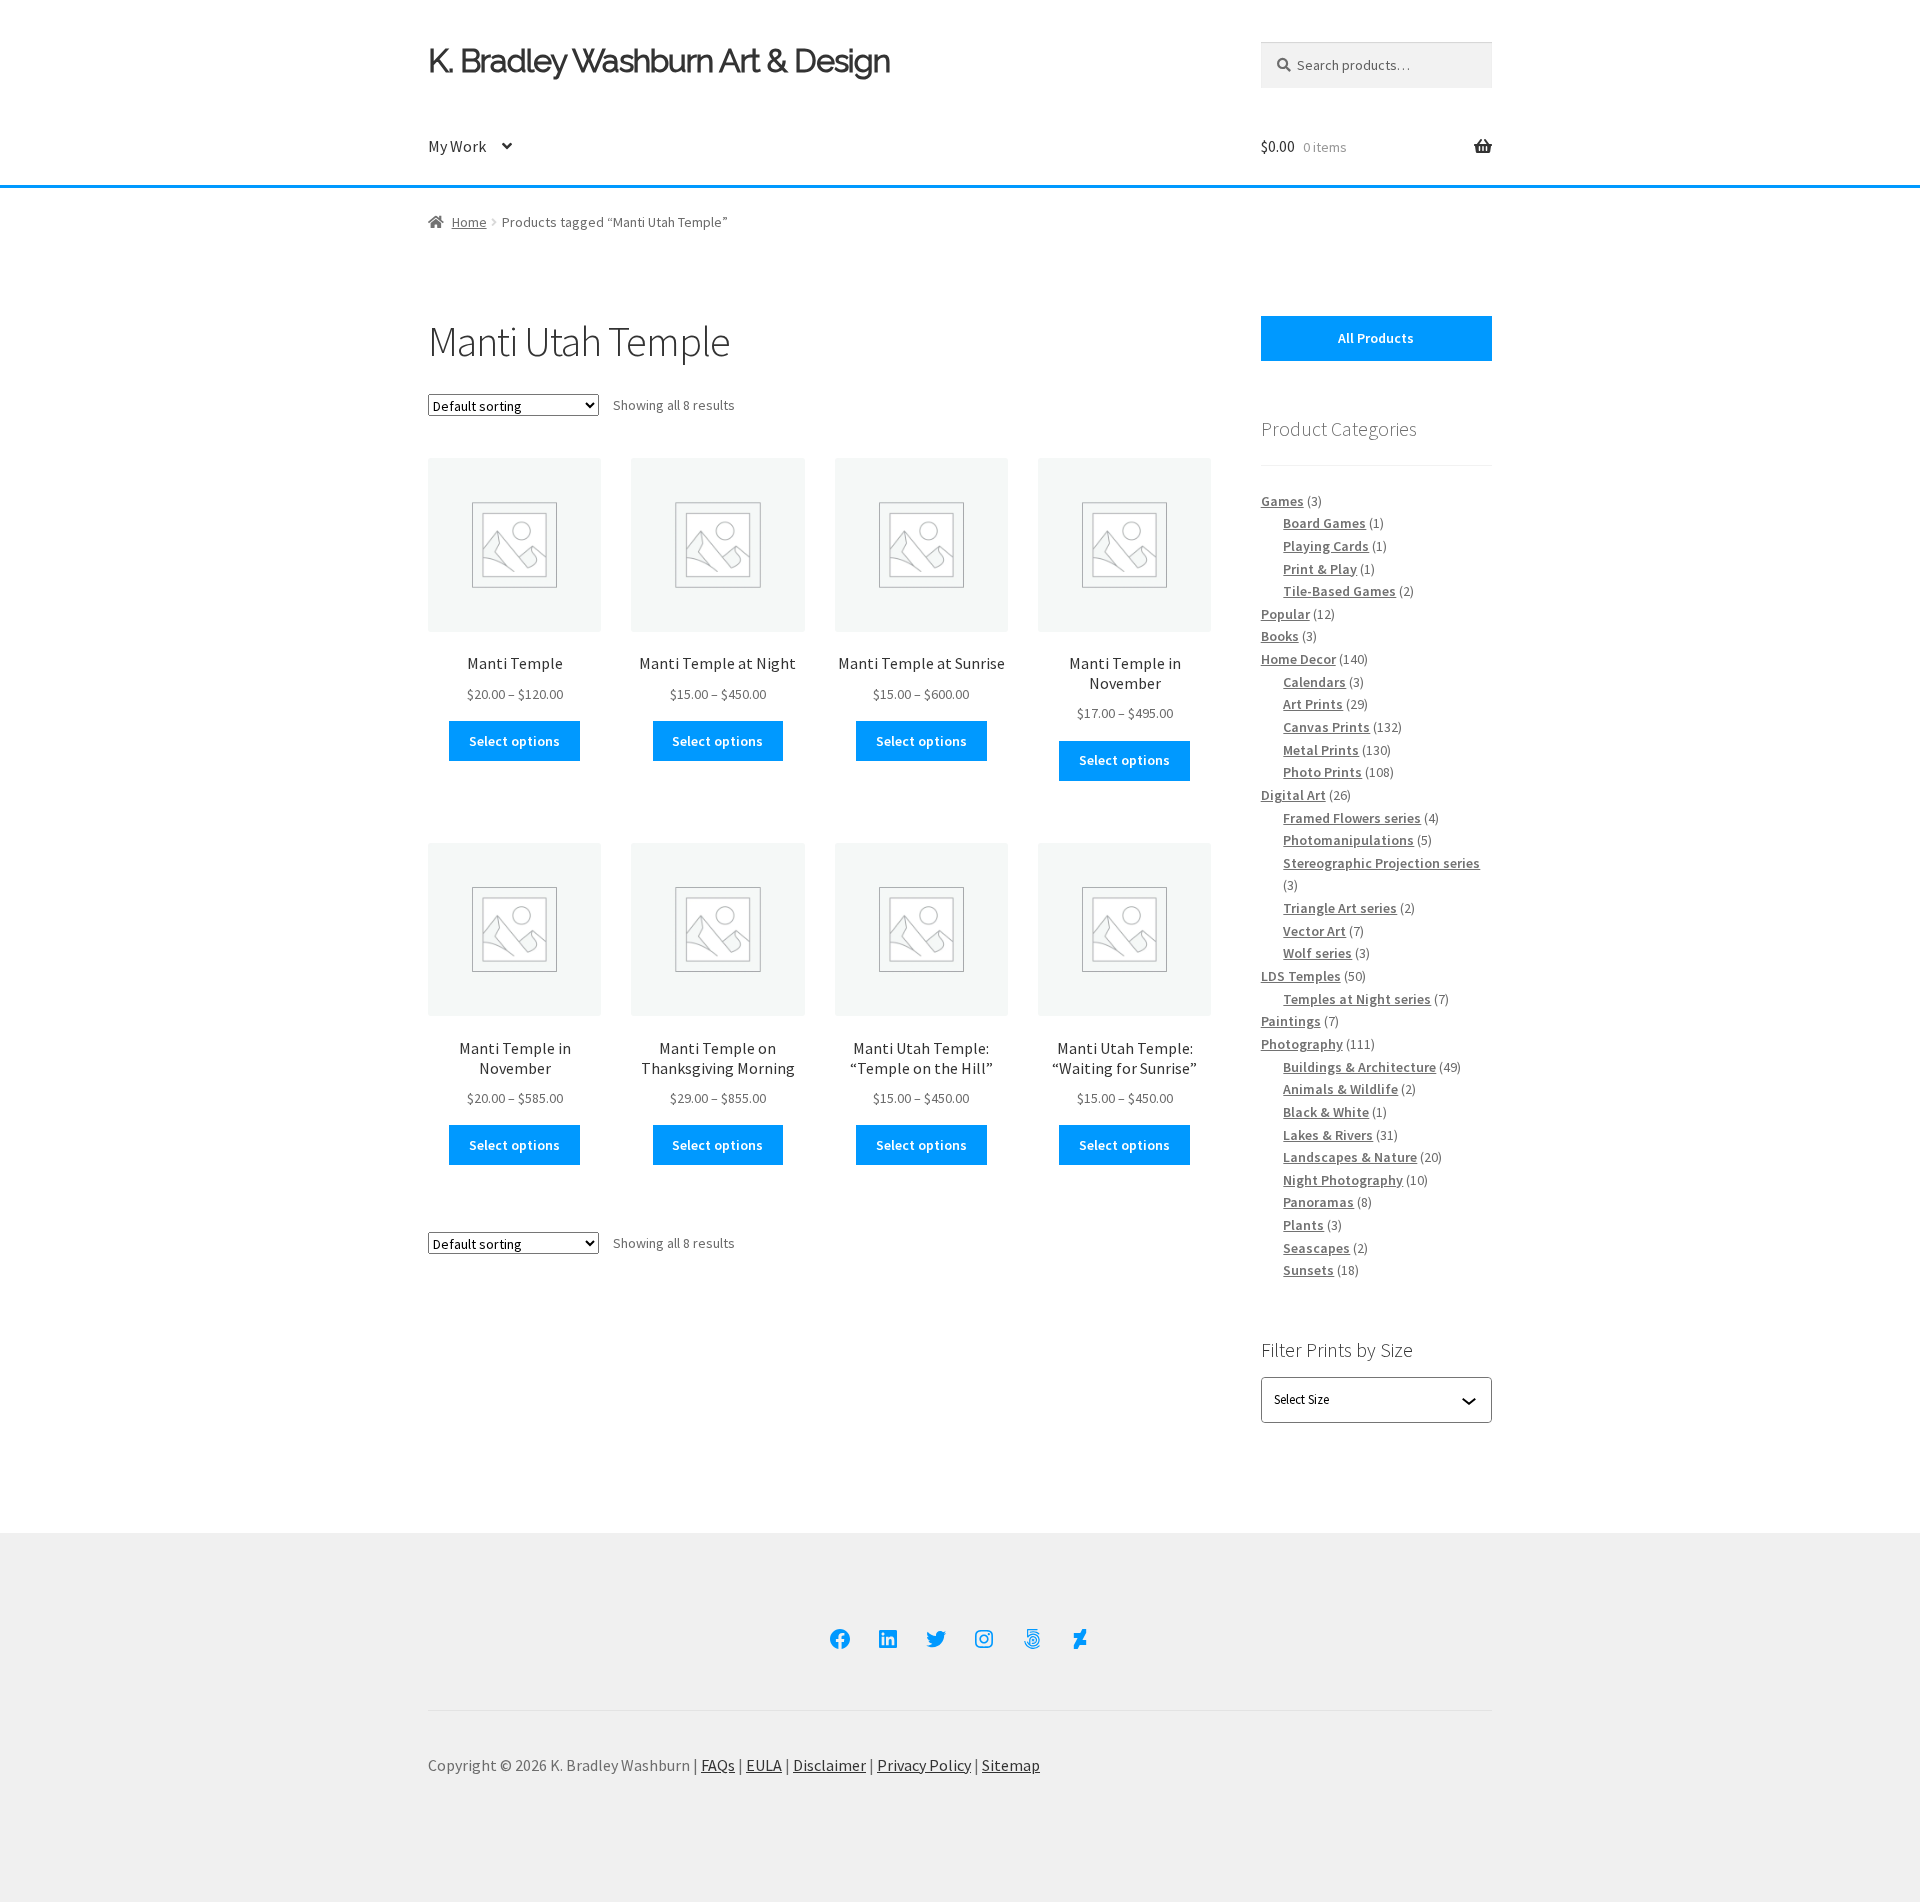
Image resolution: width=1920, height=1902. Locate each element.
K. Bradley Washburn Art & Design (659, 60)
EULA (764, 1765)
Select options (514, 741)
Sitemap (1011, 1765)
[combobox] (1367, 1400)
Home (469, 222)
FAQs (718, 1765)
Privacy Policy (924, 1765)
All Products (1376, 338)
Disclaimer (829, 1765)
